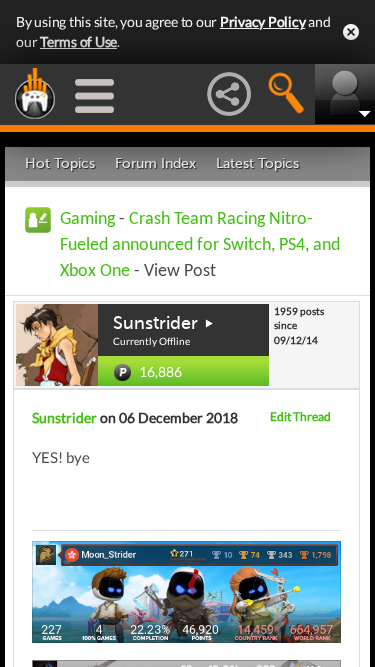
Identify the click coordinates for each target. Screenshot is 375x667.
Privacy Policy (263, 21)
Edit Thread (300, 416)
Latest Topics (257, 163)
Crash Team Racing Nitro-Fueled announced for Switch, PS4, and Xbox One (200, 245)
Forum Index (155, 163)
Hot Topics (60, 163)
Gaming (87, 219)
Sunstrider (155, 323)
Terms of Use (78, 41)
